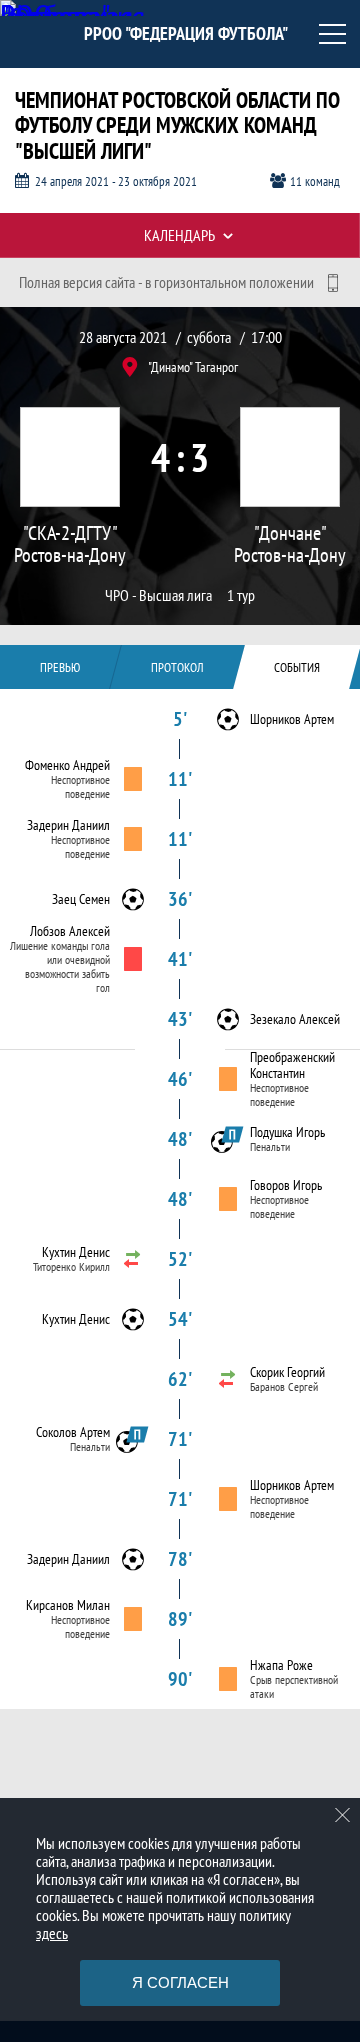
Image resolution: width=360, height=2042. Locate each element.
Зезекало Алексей (295, 1019)
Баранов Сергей (284, 1387)
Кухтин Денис (76, 1252)
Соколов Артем (73, 1432)
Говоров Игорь (286, 1185)
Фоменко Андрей (67, 765)
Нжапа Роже (281, 1665)
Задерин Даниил (68, 825)
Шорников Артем (292, 719)
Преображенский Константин (292, 1065)
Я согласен (180, 1982)
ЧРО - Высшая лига (158, 595)
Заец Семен (81, 899)
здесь (52, 1933)
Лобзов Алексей (70, 931)
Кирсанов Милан (68, 1605)
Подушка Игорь (287, 1132)
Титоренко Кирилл (71, 1267)
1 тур (241, 595)
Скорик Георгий (287, 1372)
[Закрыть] (343, 1815)
